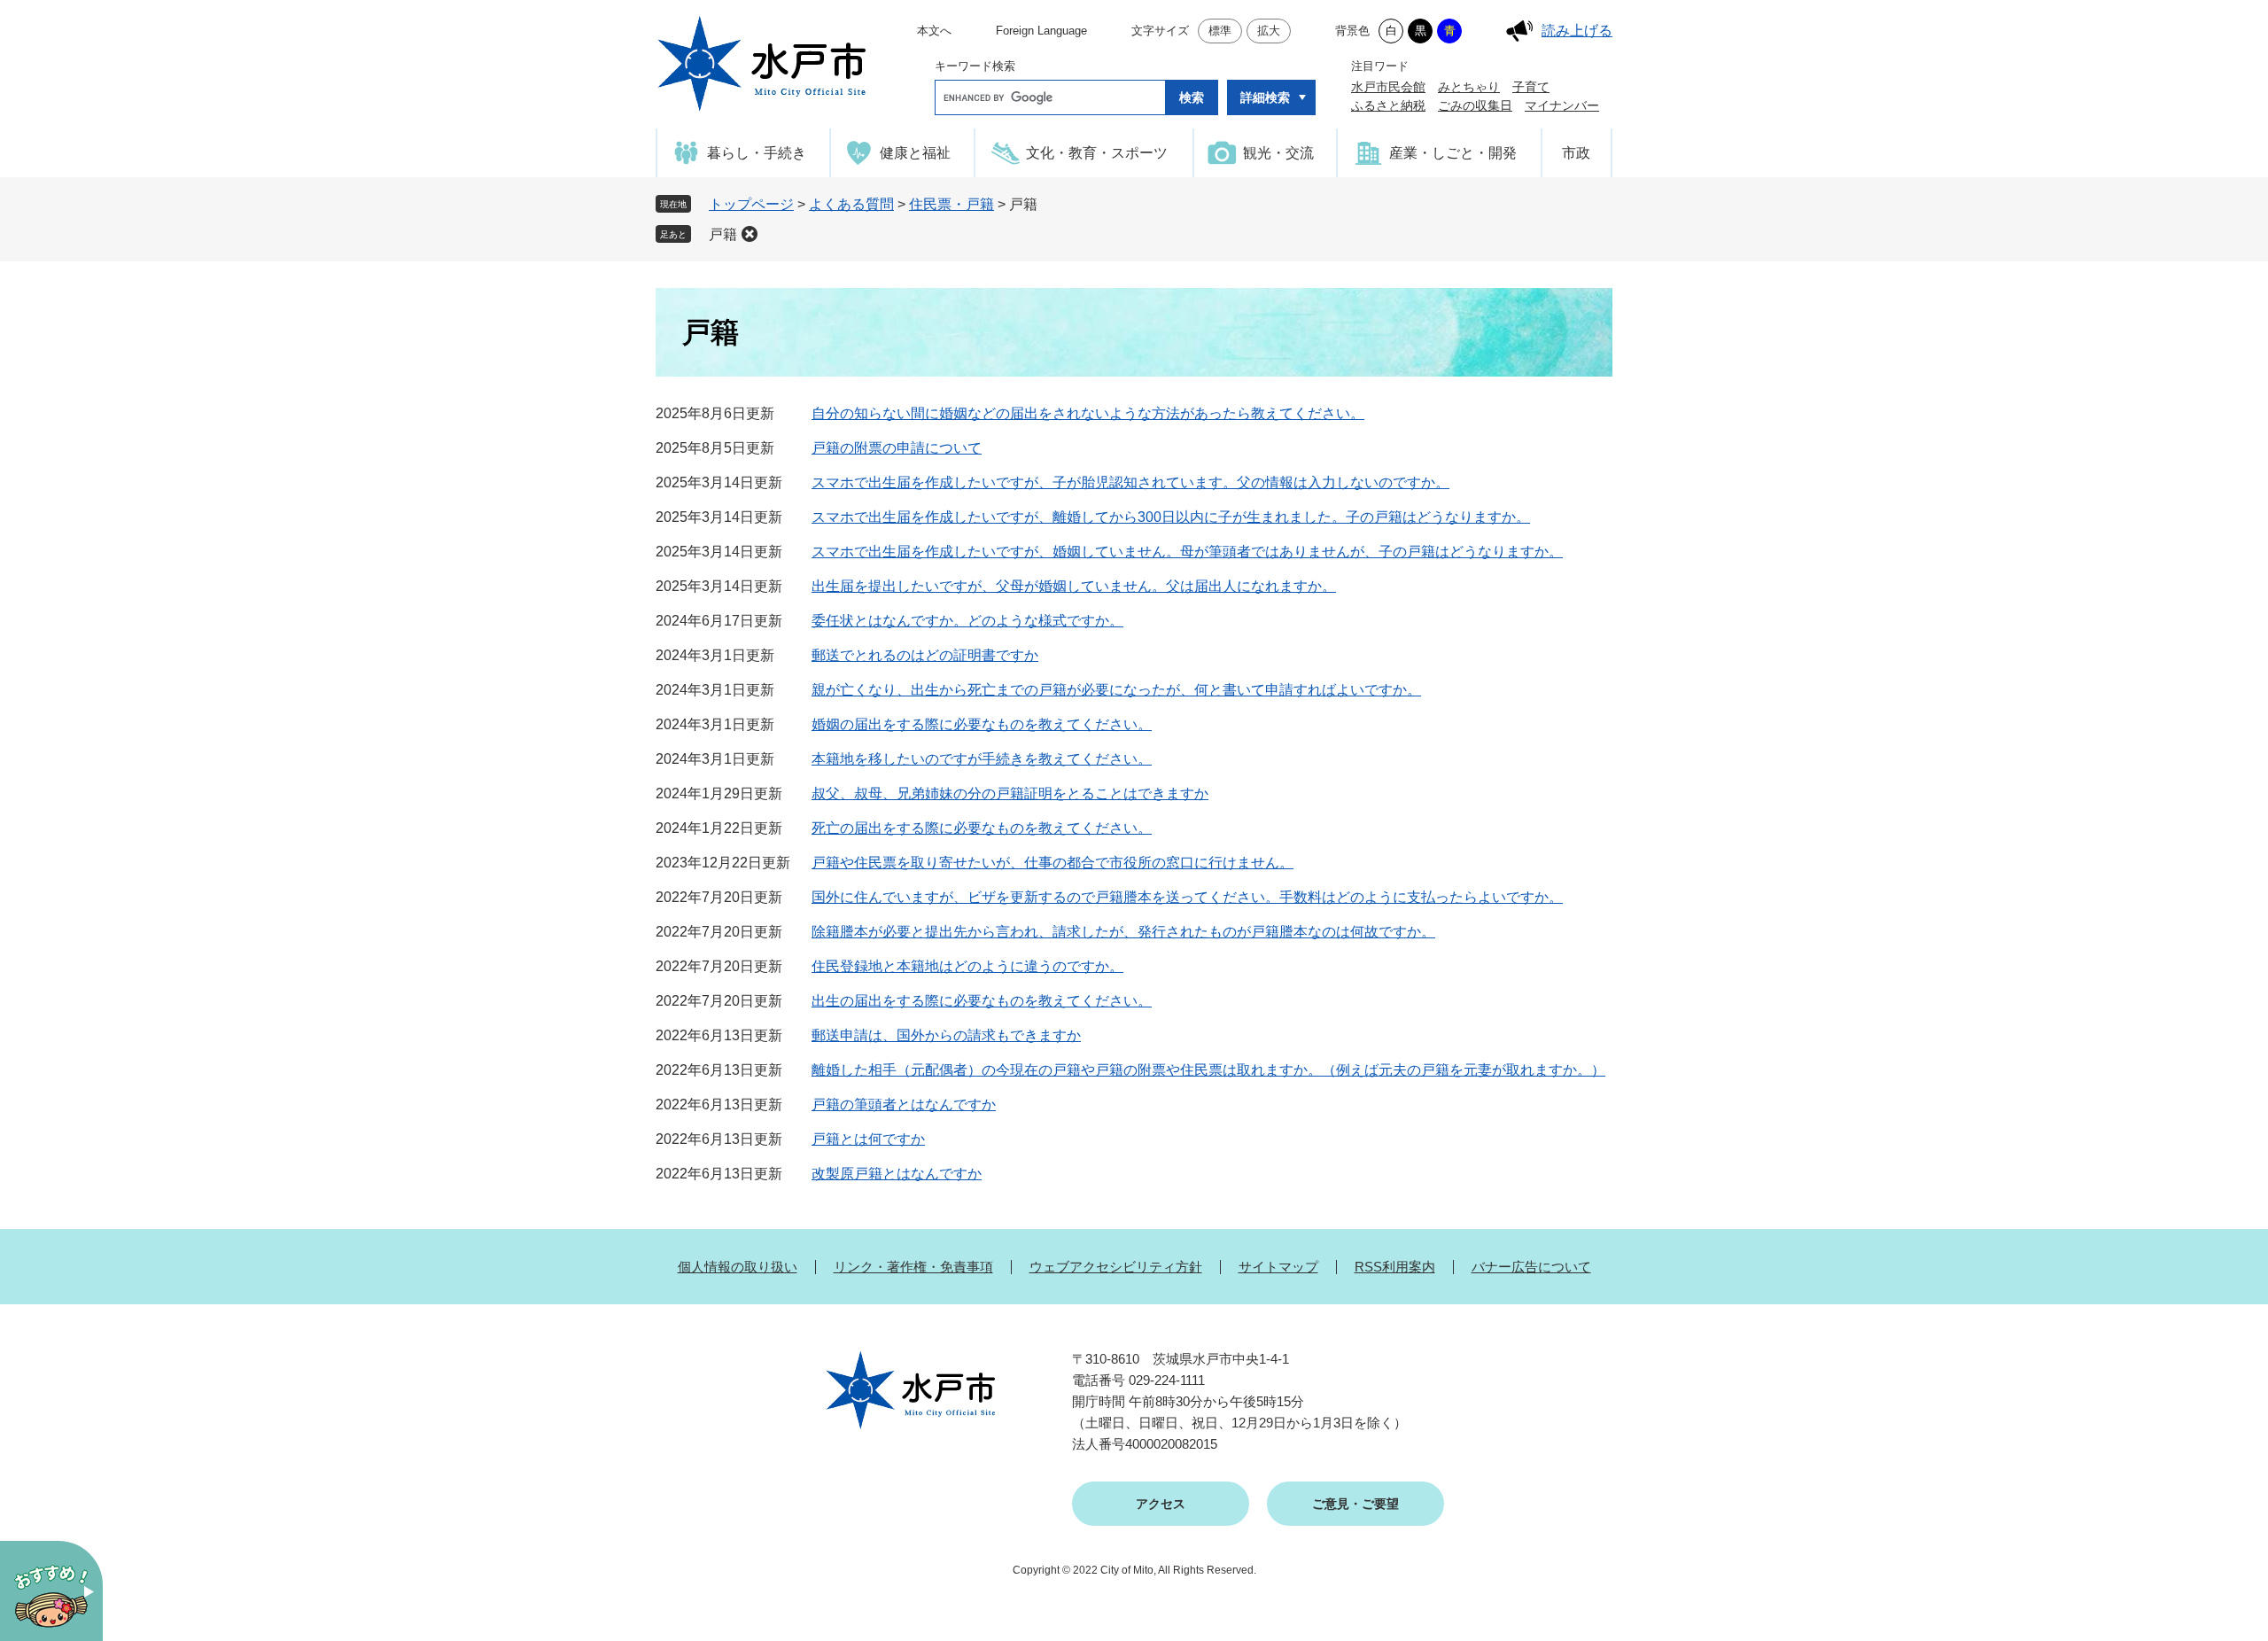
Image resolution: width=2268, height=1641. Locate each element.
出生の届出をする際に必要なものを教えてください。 (982, 1001)
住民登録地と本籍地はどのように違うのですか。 (967, 966)
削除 (750, 234)
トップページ (751, 204)
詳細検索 (1265, 97)
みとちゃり (1469, 87)
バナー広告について (1531, 1267)
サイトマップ (1278, 1267)
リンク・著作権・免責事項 (913, 1267)
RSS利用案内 (1395, 1267)
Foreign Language (1041, 31)
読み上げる (1577, 31)
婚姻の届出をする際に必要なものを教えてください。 (982, 724)
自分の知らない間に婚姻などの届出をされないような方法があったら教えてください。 (1088, 413)
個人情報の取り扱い (738, 1267)
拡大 (1269, 31)
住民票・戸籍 (951, 204)
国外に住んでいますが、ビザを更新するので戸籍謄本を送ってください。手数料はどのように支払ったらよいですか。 (1187, 897)
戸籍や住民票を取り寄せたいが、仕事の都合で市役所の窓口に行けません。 (1052, 863)
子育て (1531, 87)
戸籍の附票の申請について (897, 448)
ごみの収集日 (1475, 105)
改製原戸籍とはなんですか (897, 1174)
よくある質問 (851, 204)
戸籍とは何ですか (868, 1139)
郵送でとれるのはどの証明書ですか (925, 655)
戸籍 (723, 234)
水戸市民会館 (1388, 87)
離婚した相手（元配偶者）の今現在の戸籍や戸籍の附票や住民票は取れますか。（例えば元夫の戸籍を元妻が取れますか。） (1208, 1070)
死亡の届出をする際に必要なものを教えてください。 (982, 828)
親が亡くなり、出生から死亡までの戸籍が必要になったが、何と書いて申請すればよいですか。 (1116, 690)
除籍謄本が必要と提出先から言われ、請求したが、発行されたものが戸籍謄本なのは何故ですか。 (1123, 932)
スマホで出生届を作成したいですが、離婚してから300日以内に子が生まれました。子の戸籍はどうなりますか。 (1171, 517)
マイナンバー (1562, 105)
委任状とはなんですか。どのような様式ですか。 (967, 621)
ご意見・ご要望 (1355, 1504)
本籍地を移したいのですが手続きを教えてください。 (982, 759)
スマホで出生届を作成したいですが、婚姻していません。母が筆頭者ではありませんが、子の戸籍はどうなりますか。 (1187, 552)
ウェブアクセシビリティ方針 (1116, 1267)
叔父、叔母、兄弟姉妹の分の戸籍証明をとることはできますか (1010, 793)
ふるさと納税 (1388, 105)
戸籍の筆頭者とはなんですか (904, 1104)
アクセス (1161, 1504)
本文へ (934, 31)
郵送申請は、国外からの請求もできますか (946, 1035)
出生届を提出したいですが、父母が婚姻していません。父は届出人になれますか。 (1074, 586)
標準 (1220, 31)
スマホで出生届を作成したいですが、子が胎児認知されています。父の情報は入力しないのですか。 (1130, 482)
